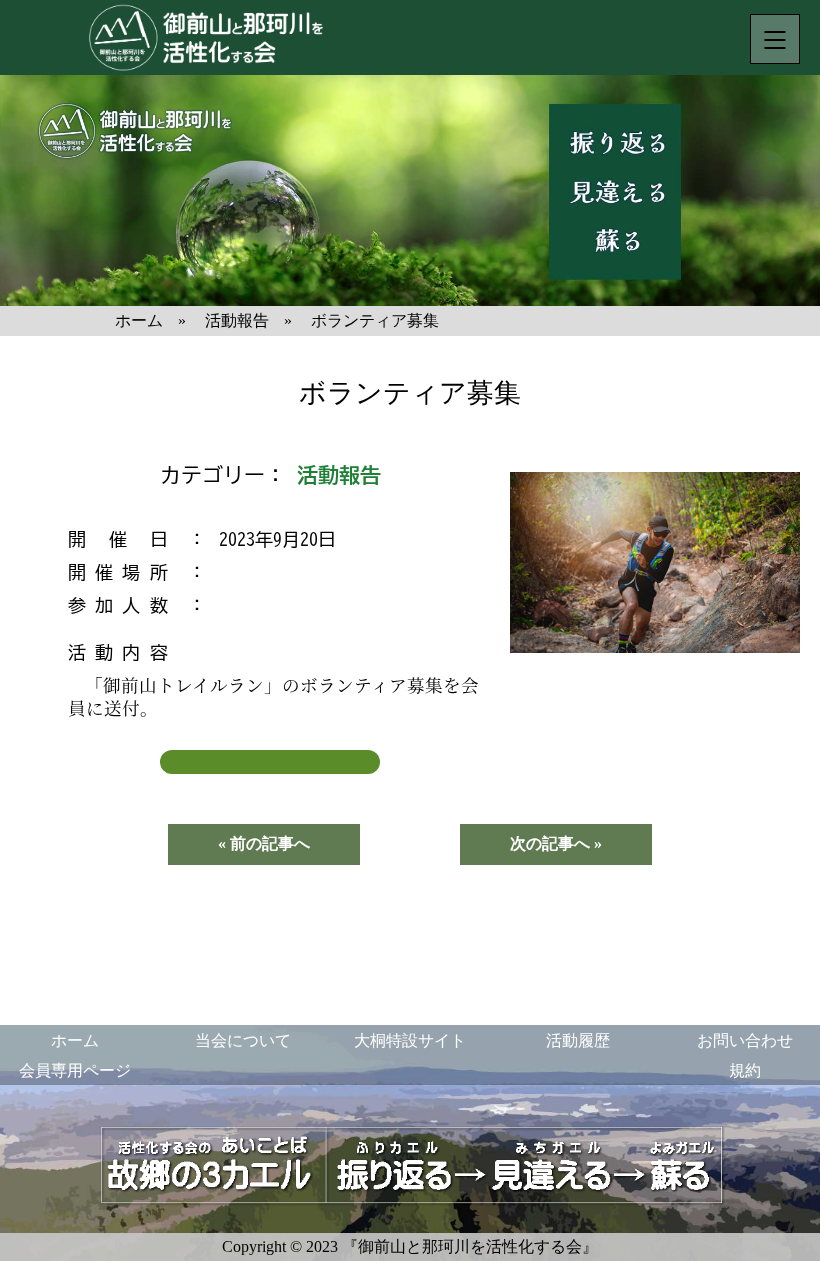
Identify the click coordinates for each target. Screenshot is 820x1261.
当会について (243, 1040)
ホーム (75, 1040)
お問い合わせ (745, 1040)
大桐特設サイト (410, 1040)
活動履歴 (578, 1040)
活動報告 (339, 475)
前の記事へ (270, 843)
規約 (745, 1070)
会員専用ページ (75, 1070)
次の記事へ (550, 843)
